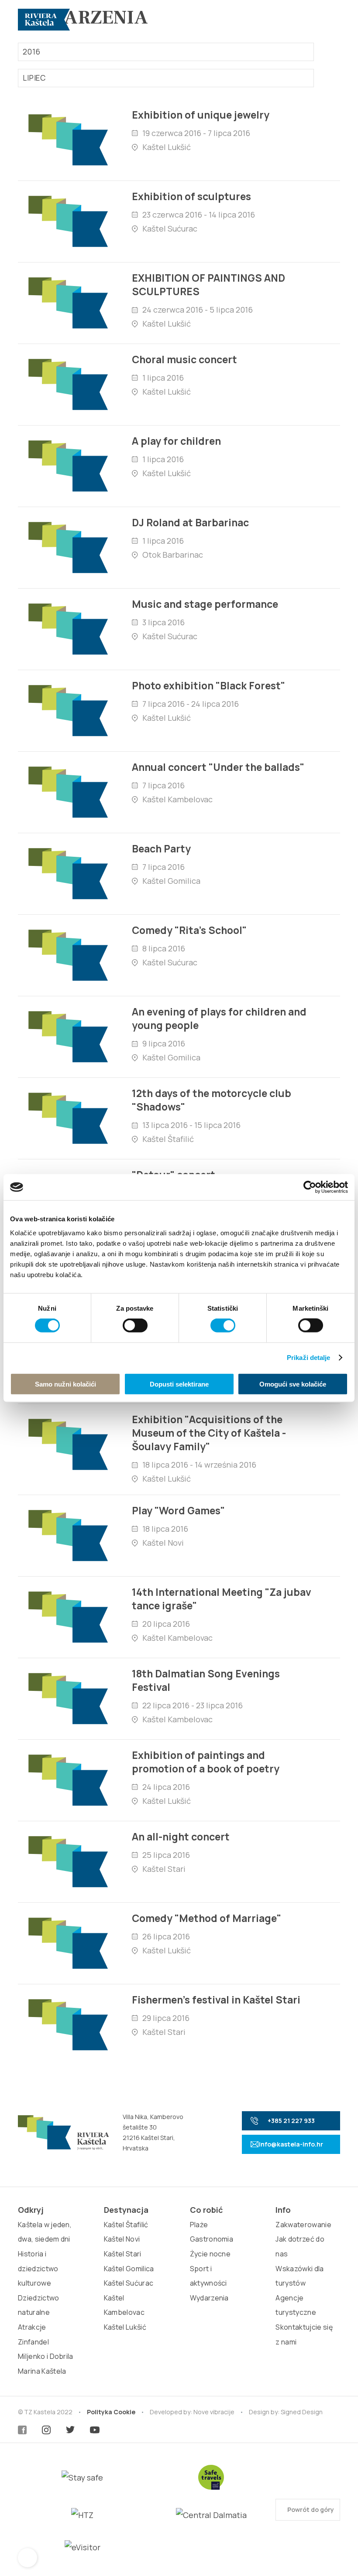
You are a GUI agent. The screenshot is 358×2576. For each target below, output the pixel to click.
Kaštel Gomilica (129, 2269)
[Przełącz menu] (330, 20)
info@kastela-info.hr (291, 2144)
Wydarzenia (209, 2298)
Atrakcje (32, 2327)
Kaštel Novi (122, 2239)
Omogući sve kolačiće (293, 1384)
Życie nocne (210, 2254)
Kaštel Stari (123, 2254)
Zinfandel (33, 2342)
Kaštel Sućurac (129, 2283)
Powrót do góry (310, 2510)
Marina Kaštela (42, 2371)
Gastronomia (212, 2239)
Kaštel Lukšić (125, 2327)
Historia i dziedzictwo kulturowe (38, 2268)
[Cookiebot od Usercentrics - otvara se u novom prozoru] (310, 1187)
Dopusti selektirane (179, 1384)
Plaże (199, 2225)
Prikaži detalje (309, 1358)
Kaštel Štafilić (126, 2225)
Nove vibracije (214, 2412)
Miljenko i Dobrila (46, 2356)
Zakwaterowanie (303, 2225)
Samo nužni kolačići (65, 1384)
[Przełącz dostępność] (28, 2558)
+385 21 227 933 (291, 2121)
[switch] (135, 1325)
